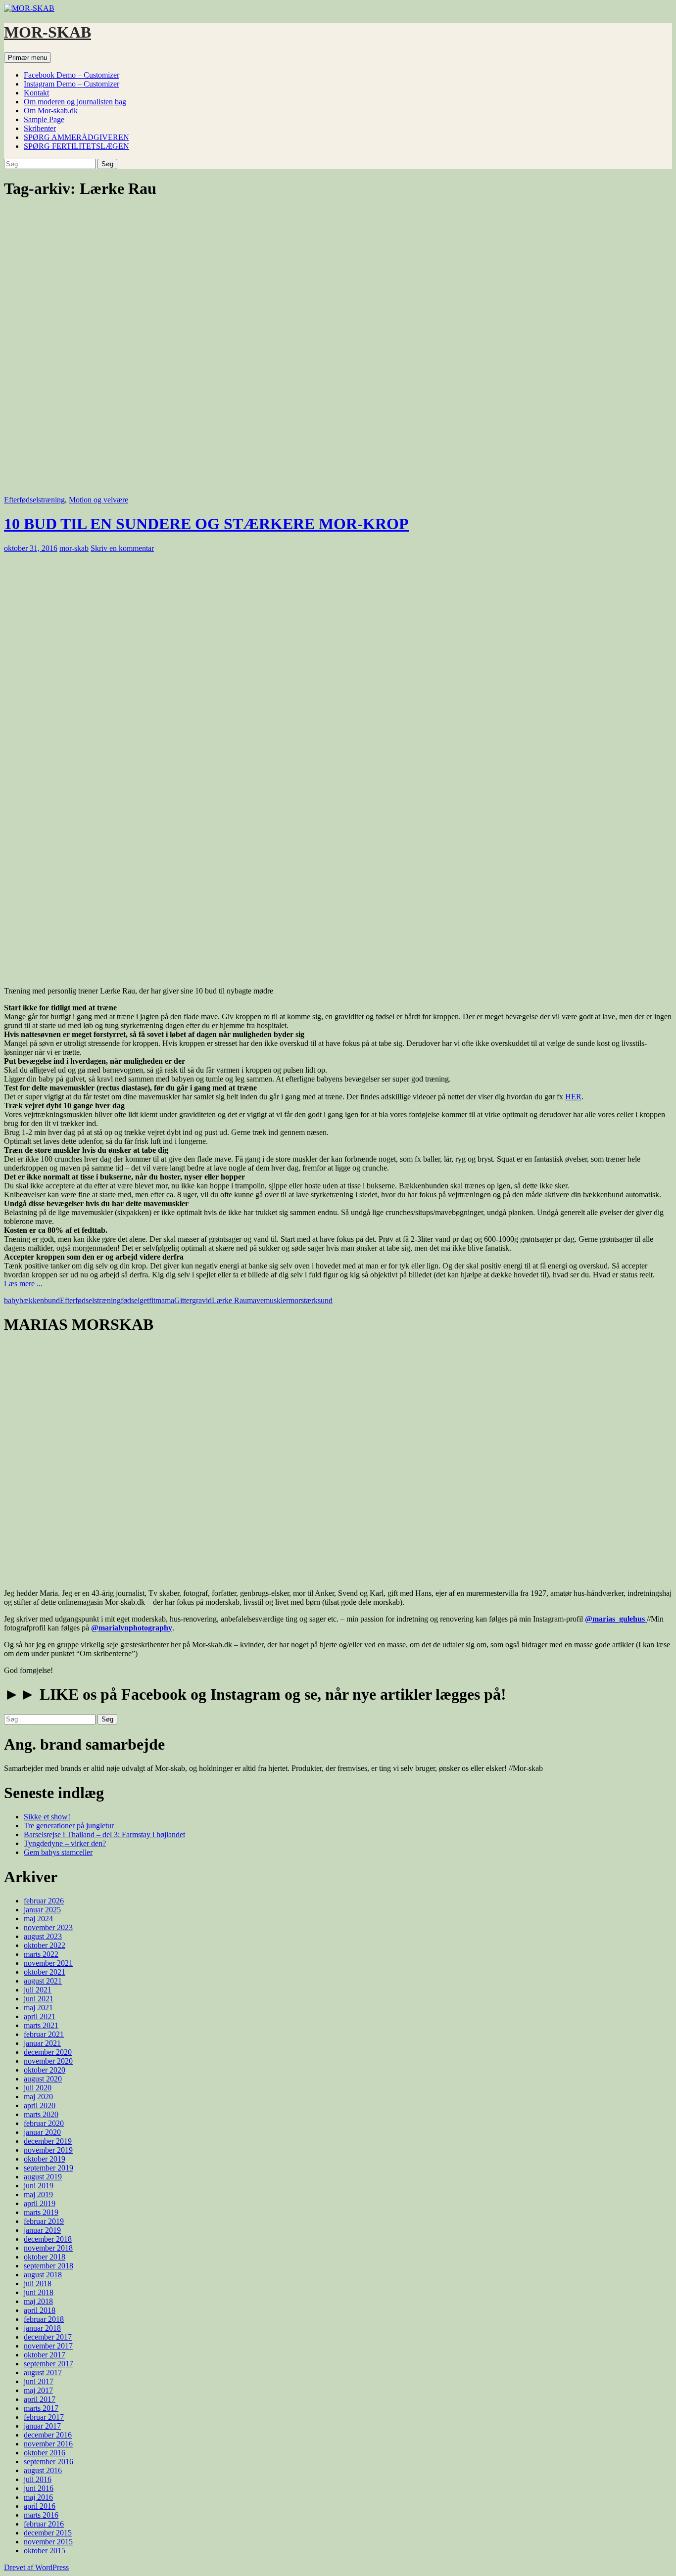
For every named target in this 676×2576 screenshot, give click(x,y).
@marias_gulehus (616, 1619)
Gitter (183, 1300)
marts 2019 (41, 2212)
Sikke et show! (47, 1817)
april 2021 (40, 2016)
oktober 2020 (45, 2070)
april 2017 (40, 2399)
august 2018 (43, 2275)
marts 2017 (41, 2408)
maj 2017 (38, 2390)
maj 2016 (38, 2497)
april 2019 (40, 2203)
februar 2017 (44, 2417)
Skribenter (40, 128)
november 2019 (48, 2150)
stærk (309, 1300)
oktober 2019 (45, 2159)
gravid (202, 1300)
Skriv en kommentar (122, 548)
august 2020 (43, 2079)
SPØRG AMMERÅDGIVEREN (76, 137)
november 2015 (48, 2542)
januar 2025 (42, 1910)
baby (12, 1300)
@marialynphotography (132, 1628)
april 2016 (40, 2506)
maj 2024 (38, 1919)
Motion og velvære (98, 500)
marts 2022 (41, 1954)
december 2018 (48, 2239)
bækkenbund (40, 1300)
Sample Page (44, 119)
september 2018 (48, 2266)
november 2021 (48, 1963)
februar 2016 (44, 2524)
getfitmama (157, 1300)
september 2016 (48, 2462)
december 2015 (48, 2533)
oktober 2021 (45, 1972)
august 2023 (43, 1936)
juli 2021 (38, 1990)
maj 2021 (38, 2008)
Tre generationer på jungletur (69, 1826)
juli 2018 (38, 2283)
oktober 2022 (45, 1945)
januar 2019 (42, 2230)
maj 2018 (38, 2301)
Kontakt (36, 93)
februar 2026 (44, 1901)
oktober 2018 (45, 2257)
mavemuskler (268, 1300)
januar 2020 (42, 2132)
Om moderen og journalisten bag (75, 102)
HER (573, 1097)
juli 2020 (38, 2088)
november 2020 (48, 2061)
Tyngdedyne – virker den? (65, 1843)
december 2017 (48, 2337)
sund (325, 1300)
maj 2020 (38, 2097)
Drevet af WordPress (36, 2567)
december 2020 (48, 2052)
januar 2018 (42, 2328)
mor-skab (74, 548)
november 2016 (48, 2444)
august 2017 (43, 2373)
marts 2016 (41, 2515)
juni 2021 (39, 1999)
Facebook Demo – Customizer (72, 75)
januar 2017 (42, 2426)
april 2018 (40, 2310)
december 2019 (48, 2141)
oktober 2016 (45, 2453)
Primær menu (27, 58)
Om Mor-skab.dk (51, 111)
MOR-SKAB (48, 32)
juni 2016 (39, 2488)
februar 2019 (44, 2221)
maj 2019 (38, 2194)
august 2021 (43, 1981)
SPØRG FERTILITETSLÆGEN (76, 146)
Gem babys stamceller (58, 1852)
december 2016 (48, 2435)
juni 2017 (39, 2381)
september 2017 (48, 2364)
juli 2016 (38, 2479)
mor (295, 1300)
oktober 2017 (45, 2355)
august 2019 (43, 2177)
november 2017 (48, 2346)
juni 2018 (39, 2292)
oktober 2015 (45, 2551)
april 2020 (40, 2105)
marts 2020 (41, 2114)
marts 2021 (41, 2025)
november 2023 (48, 1927)
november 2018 (48, 2248)
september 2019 (48, 2168)
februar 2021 (44, 2034)
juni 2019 (39, 2186)
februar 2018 (44, 2319)
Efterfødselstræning (34, 500)
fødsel (130, 1300)
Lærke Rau (229, 1300)
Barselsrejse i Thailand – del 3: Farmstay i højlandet (104, 1834)
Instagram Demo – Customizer (72, 84)
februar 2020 (44, 2123)
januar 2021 (42, 2043)
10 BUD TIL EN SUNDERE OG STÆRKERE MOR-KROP (206, 524)
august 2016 (43, 2470)
